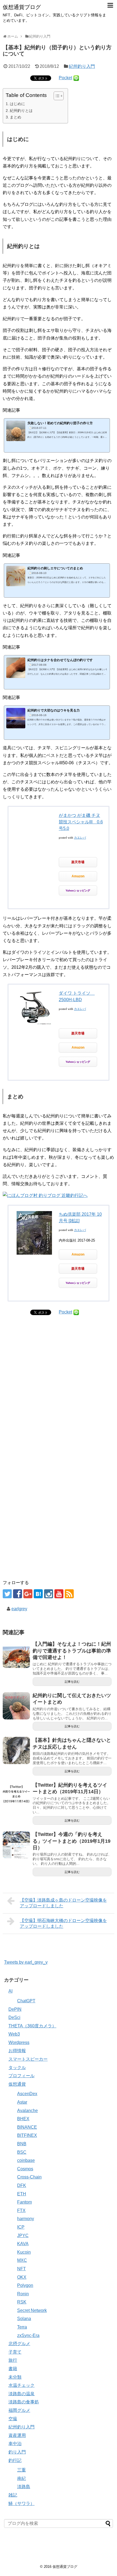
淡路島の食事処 (24, 2402)
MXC (22, 2260)
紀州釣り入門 (82, 66)
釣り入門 (17, 2452)
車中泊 (15, 2444)
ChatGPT (26, 2001)
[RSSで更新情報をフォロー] (69, 1594)
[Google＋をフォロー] (28, 1594)
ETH (22, 2194)
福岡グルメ (19, 2410)
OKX (22, 2277)
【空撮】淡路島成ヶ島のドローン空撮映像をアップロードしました (63, 1903)
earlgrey (19, 1609)
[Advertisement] (59, 1399)
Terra (22, 2327)
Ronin (23, 2294)
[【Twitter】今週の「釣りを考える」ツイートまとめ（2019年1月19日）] (16, 1845)
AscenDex (27, 2094)
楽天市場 (78, 862)
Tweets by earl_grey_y (26, 1962)
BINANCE (27, 2127)
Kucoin (24, 2252)
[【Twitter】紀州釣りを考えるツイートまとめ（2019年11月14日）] (16, 1795)
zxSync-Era (28, 2335)
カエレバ (80, 838)
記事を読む (72, 1682)
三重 (21, 2470)
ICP (21, 2227)
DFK (22, 2185)
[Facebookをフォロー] (18, 1594)
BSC (22, 2152)
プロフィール (21, 2076)
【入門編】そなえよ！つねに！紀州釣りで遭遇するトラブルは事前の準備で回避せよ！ (72, 1651)
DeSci (14, 2017)
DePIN (15, 2009)
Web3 (14, 2034)
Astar (22, 2102)
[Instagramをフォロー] (49, 1594)
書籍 (13, 2369)
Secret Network (32, 2310)
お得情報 (17, 2051)
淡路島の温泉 (21, 2394)
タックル (17, 2068)
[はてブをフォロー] (38, 1594)
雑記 (13, 2495)
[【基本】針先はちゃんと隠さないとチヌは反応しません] (16, 1750)
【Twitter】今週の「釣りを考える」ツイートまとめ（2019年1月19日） (72, 1841)
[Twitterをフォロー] (7, 1594)
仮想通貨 (17, 2084)
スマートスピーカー (28, 2059)
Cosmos (25, 2169)
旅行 (13, 2360)
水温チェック (21, 2385)
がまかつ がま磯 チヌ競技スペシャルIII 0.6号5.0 (81, 822)
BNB (22, 2144)
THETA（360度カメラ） (32, 2026)
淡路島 (24, 2487)
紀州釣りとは (21, 111)
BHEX (23, 2119)
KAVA (23, 2244)
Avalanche (27, 2111)
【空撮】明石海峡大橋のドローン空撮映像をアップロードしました (63, 1923)
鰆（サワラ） (21, 2503)
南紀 (21, 2478)
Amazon (78, 876)
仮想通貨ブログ (22, 7)
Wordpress (19, 2042)
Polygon (25, 2285)
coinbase (26, 2160)
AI (10, 1991)
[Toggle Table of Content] (56, 96)
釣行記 (15, 2460)
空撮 (13, 2419)
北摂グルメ (19, 2344)
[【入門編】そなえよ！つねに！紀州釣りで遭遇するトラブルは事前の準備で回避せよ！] (16, 1654)
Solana (24, 2319)
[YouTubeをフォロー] (59, 1594)
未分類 (15, 2377)
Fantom (24, 2202)
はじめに (17, 104)
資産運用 (17, 2435)
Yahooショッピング (78, 890)
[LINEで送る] (76, 78)
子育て (15, 2352)
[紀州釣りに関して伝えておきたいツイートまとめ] (16, 1706)
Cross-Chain (29, 2177)
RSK (22, 2302)
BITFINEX (27, 2135)
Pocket (65, 78)
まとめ (16, 117)
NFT (21, 2269)
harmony (26, 2219)
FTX (21, 2210)
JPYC (23, 2236)
